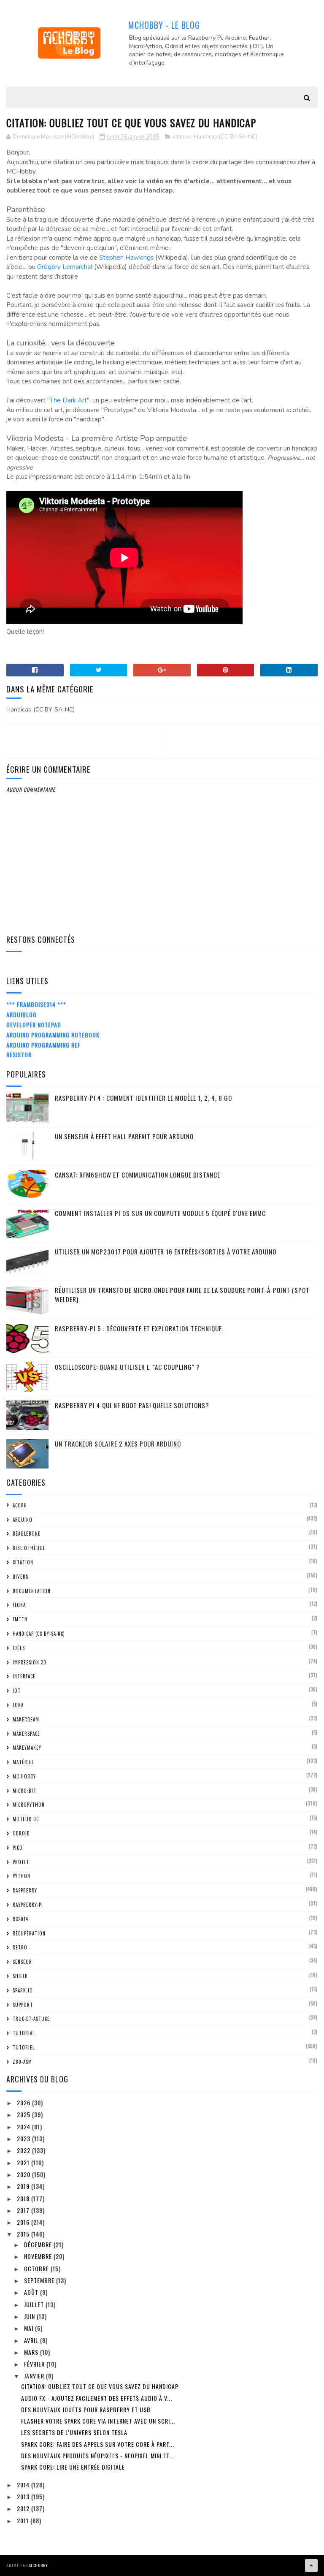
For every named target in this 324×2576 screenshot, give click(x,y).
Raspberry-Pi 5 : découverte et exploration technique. (139, 1328)
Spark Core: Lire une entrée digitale (73, 2467)
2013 (24, 2496)
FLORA (19, 1605)
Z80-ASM (22, 2062)
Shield (20, 1976)
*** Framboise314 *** (36, 1004)
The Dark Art (68, 400)
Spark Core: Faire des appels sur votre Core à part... (98, 2444)
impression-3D (30, 1662)
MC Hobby (24, 1776)
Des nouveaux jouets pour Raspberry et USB (86, 2409)
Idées (19, 1648)
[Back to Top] (311, 2565)
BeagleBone (27, 1534)
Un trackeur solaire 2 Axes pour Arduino (118, 1444)
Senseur (22, 1962)
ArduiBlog (22, 1014)
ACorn (20, 1505)
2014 (24, 2485)
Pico (18, 1848)
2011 (24, 2520)
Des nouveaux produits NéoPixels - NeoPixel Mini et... (98, 2455)
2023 (24, 2138)
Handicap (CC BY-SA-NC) (226, 137)
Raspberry (25, 1890)
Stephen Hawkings (126, 258)
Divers (20, 1577)
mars (32, 2352)
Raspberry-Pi (28, 1905)
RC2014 (20, 1919)
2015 (24, 2234)
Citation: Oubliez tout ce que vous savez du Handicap (100, 2386)
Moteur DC (26, 1819)
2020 (24, 2174)
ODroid (21, 1833)
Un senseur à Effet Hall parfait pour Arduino (124, 1136)
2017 (24, 2210)
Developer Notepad (34, 1025)
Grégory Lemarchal (65, 267)
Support (23, 2005)
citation (182, 137)
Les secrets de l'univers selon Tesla (74, 2432)
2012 (24, 2508)
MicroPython (29, 1805)
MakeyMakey (27, 1748)
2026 (24, 2102)
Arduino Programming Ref (43, 1045)
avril (32, 2340)
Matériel (23, 1762)
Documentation (32, 1591)
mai (30, 2328)
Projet (21, 1862)
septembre (40, 2280)
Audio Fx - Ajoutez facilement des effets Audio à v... (97, 2398)
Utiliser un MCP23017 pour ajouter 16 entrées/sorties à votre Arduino (166, 1251)
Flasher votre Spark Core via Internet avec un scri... (98, 2421)
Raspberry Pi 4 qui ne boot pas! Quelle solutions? (132, 1405)
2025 (24, 2114)
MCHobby (39, 2565)
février (35, 2364)
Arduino (23, 1520)
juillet (35, 2304)
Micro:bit (24, 1791)
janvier (35, 2376)
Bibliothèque (29, 1548)
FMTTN (20, 1619)
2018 (24, 2198)
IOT (17, 1691)
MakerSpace (26, 1734)
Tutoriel (24, 2047)
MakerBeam (26, 1719)
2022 (24, 2150)
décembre (39, 2244)
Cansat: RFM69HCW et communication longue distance (138, 1175)
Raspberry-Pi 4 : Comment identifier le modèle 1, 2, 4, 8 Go (143, 1098)
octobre (37, 2268)
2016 (24, 2222)
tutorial (24, 2033)
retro (20, 1947)
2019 (24, 2186)
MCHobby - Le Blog (164, 25)
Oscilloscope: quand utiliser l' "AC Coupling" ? (127, 1367)
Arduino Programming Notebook (53, 1035)
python (22, 1876)
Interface (24, 1676)
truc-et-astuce (31, 2019)
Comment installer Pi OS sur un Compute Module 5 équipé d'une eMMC (160, 1213)
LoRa (18, 1705)
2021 (24, 2162)
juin (30, 2316)
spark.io (23, 1990)
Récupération (29, 1933)
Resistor (19, 1055)
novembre (39, 2256)
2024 (24, 2127)
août (32, 2292)
